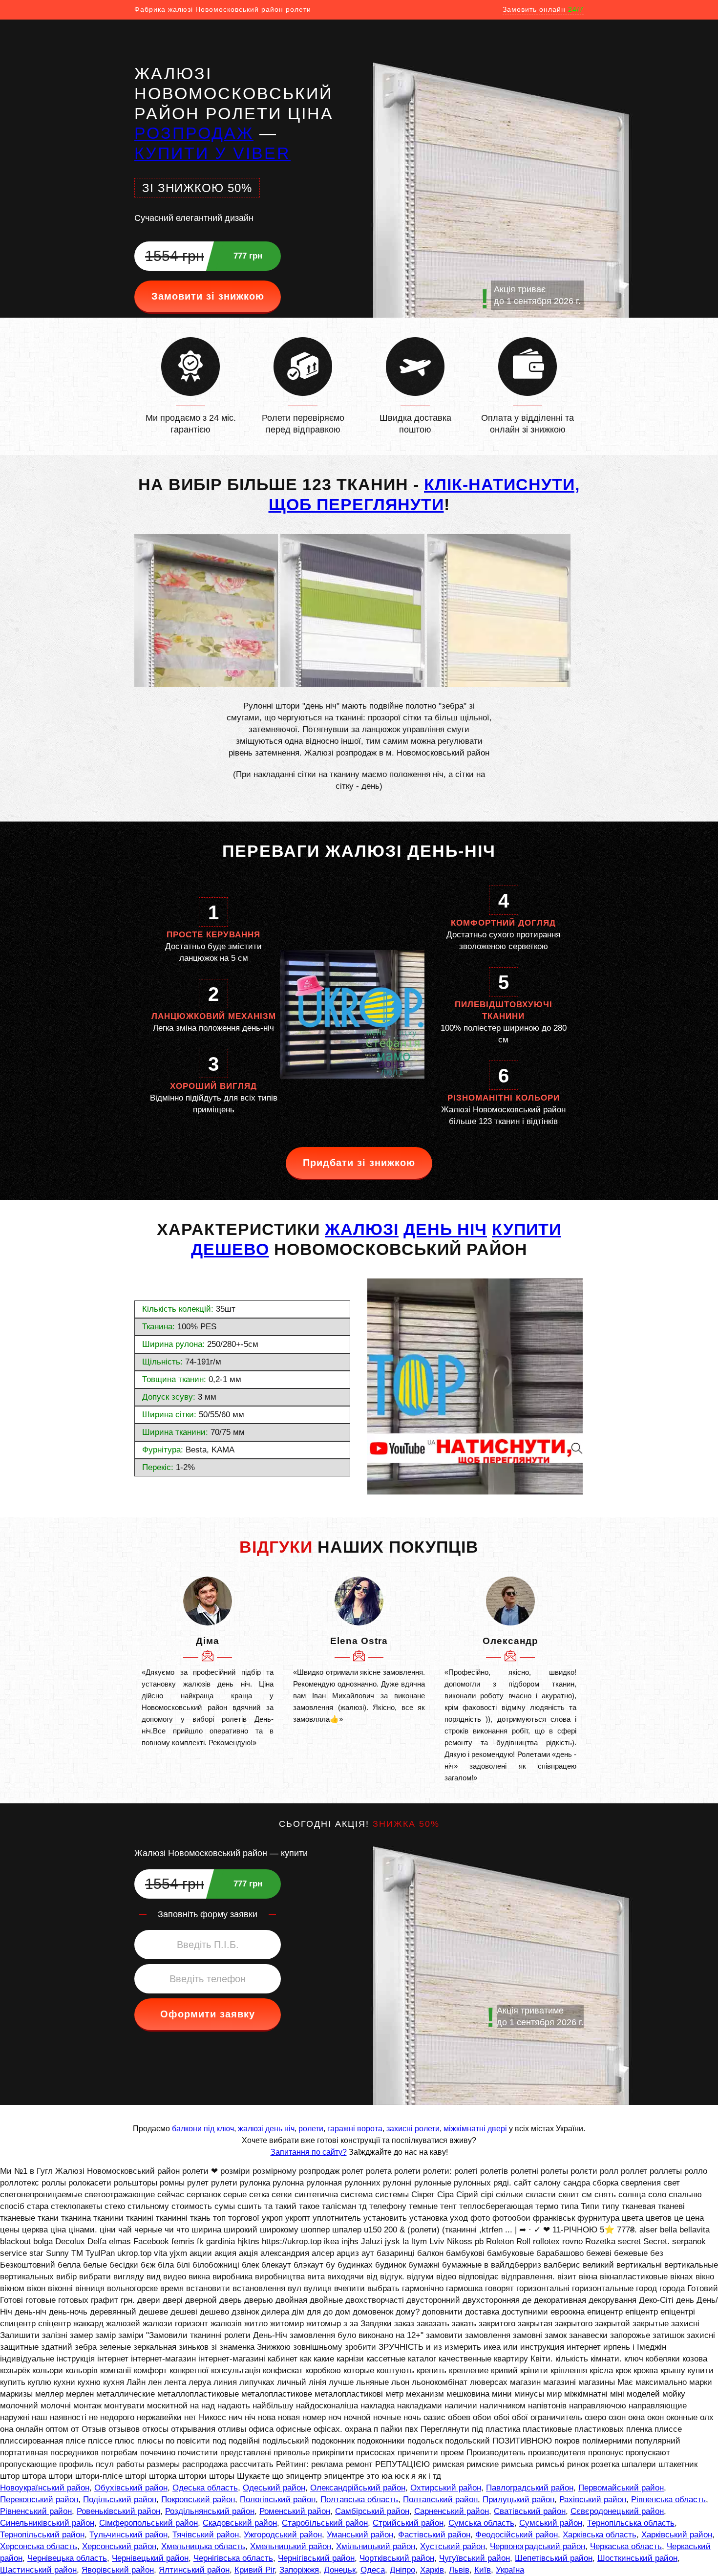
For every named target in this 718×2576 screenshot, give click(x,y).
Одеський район (274, 2488)
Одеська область (205, 2488)
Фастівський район (434, 2535)
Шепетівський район (554, 2558)
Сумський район (551, 2523)
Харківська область (600, 2535)
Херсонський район (119, 2546)
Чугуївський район (475, 2558)
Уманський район (360, 2535)
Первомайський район (621, 2488)
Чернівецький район (150, 2558)
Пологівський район (278, 2500)
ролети (311, 2129)
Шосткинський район (637, 2558)
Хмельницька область (203, 2546)
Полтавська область (359, 2500)
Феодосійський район (517, 2535)
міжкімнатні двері (475, 2129)
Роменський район (295, 2511)
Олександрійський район (358, 2488)
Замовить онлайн (543, 9)
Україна (510, 2570)
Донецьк (340, 2570)
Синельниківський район (47, 2523)
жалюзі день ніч (266, 2129)
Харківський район (677, 2535)
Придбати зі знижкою (359, 1163)
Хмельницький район (291, 2546)
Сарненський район (452, 2511)
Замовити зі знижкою (208, 296)
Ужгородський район (283, 2535)
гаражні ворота (355, 2129)
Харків (432, 2570)
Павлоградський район (530, 2488)
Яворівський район (118, 2570)
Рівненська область (668, 2500)
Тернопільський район (42, 2535)
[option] (208, 1663)
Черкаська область (626, 2546)
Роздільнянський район (210, 2511)
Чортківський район (397, 2558)
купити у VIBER (212, 153)
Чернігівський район (316, 2558)
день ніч (445, 1229)
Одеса (373, 2570)
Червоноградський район (538, 2546)
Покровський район (198, 2500)
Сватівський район (530, 2511)
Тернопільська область (631, 2523)
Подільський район (120, 2500)
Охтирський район (446, 2488)
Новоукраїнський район (45, 2488)
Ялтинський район (194, 2570)
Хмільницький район (376, 2546)
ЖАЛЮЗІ (362, 1229)
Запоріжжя (299, 2570)
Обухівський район (131, 2488)
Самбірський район (372, 2511)
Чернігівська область (233, 2558)
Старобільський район (325, 2523)
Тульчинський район (128, 2535)
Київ (483, 2570)
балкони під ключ (203, 2129)
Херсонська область (39, 2546)
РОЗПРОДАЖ (194, 133)
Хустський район (453, 2546)
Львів (459, 2570)
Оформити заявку (208, 2014)
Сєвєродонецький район (617, 2511)
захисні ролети (413, 2129)
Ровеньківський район (118, 2511)
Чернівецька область (67, 2558)
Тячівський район (206, 2535)
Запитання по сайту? (309, 2152)
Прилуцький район (518, 2500)
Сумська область (481, 2523)
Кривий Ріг (254, 2570)
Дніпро (402, 2570)
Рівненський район (36, 2511)
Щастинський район (38, 2570)
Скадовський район (240, 2523)
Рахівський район (593, 2500)
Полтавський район (440, 2500)
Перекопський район (39, 2500)
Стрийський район (408, 2523)
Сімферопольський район (148, 2523)
